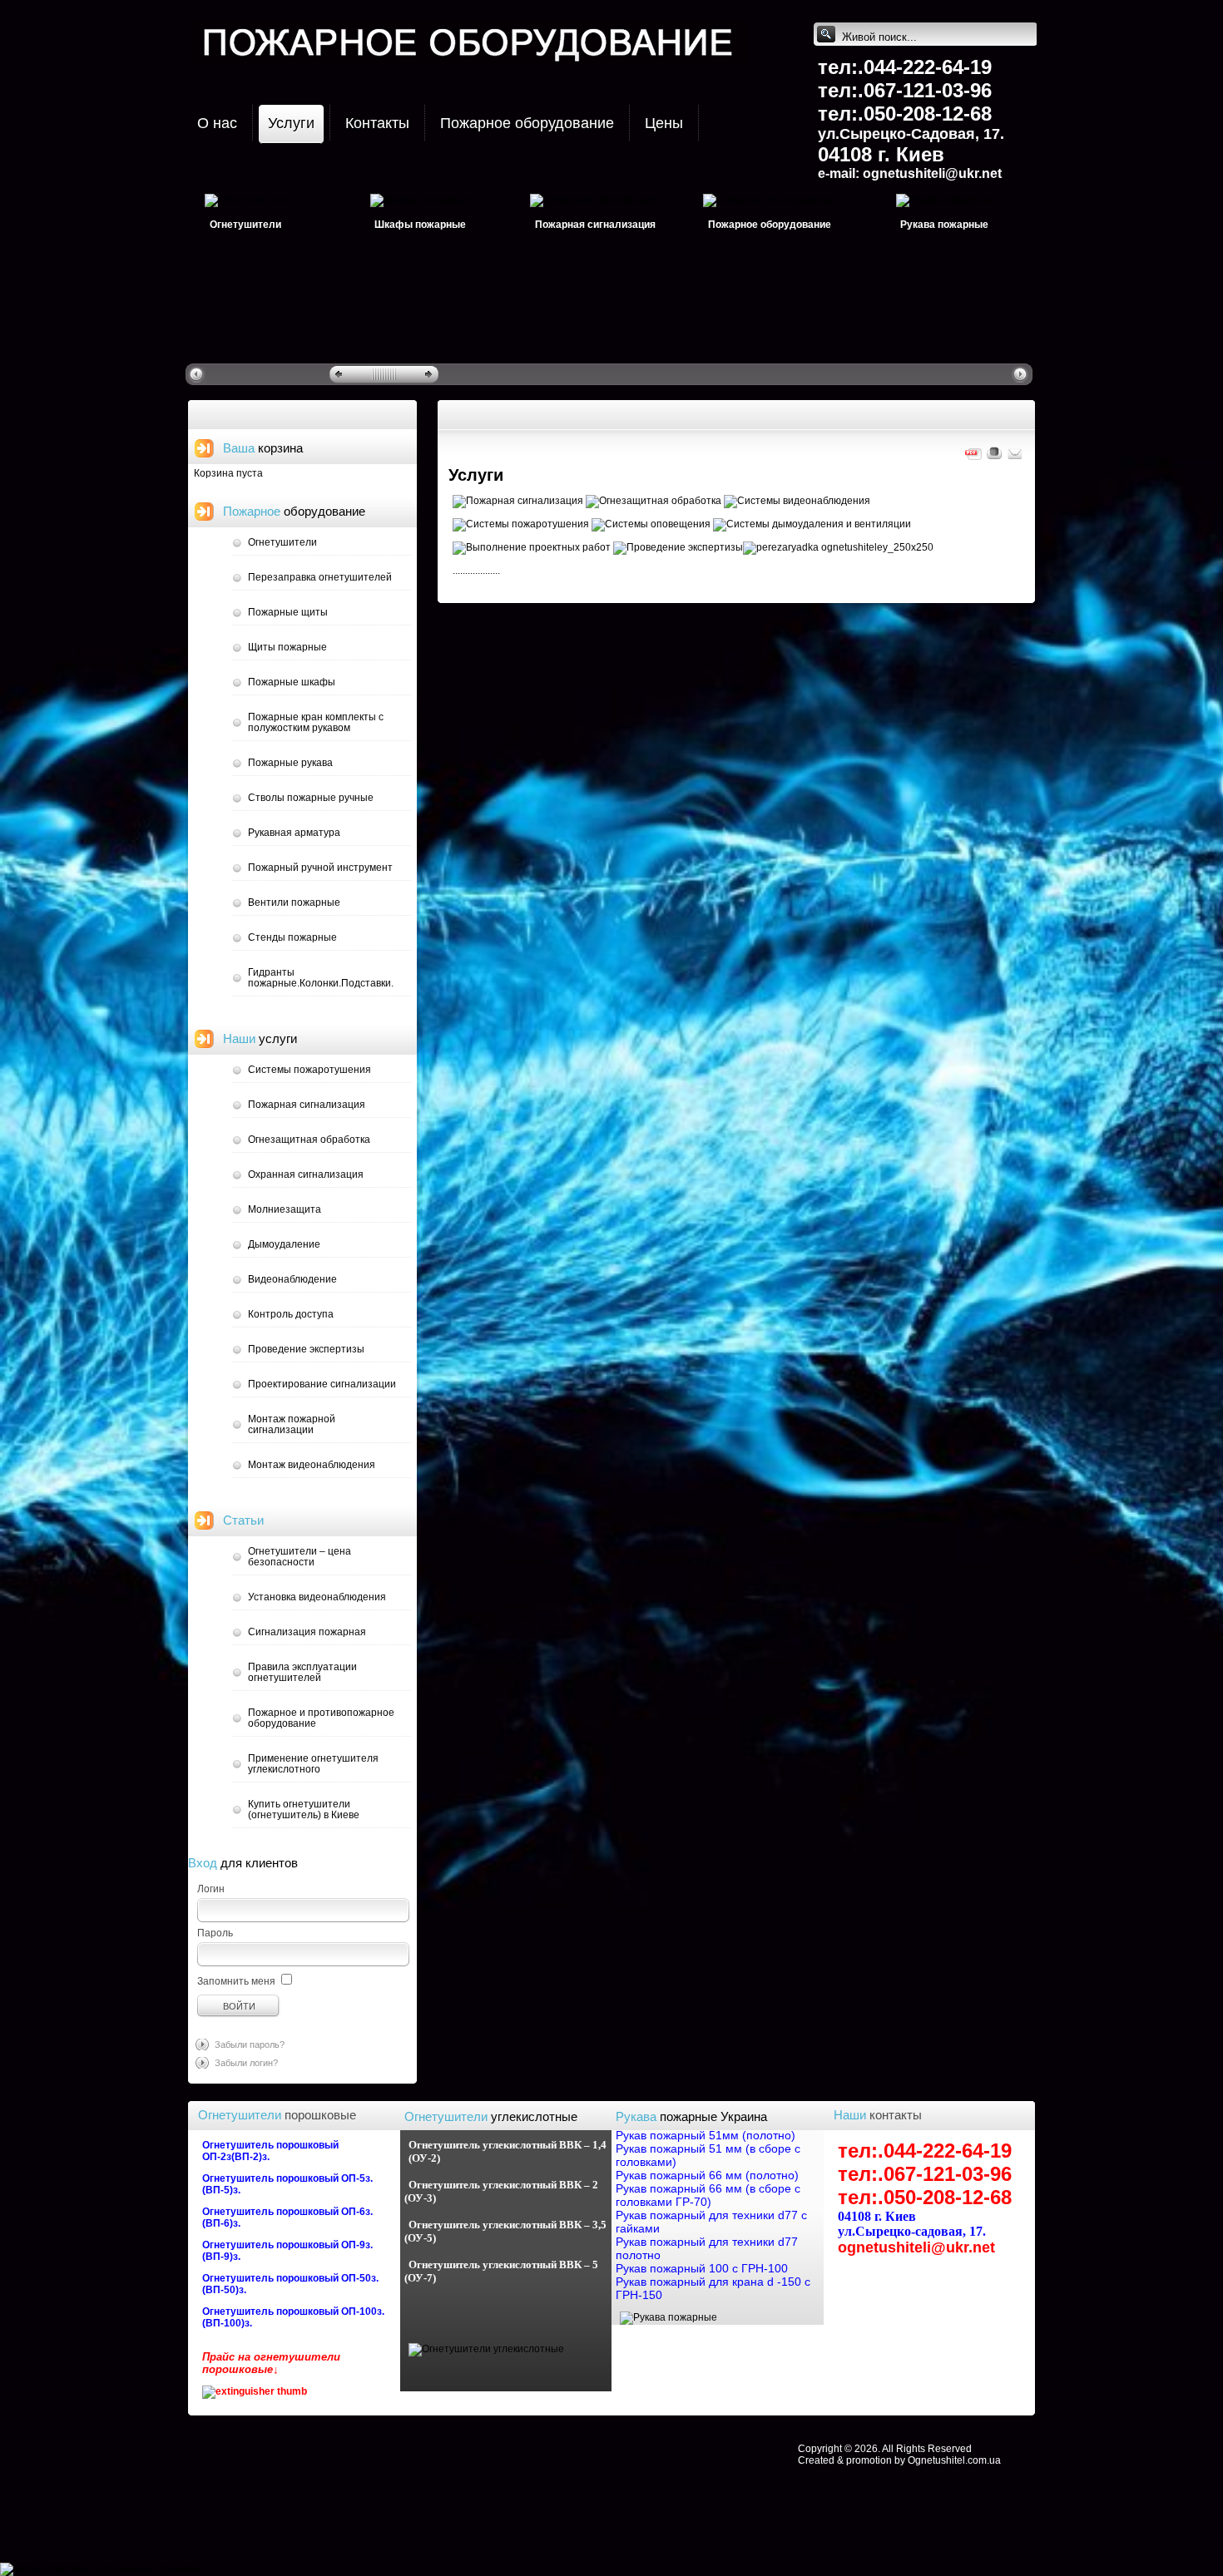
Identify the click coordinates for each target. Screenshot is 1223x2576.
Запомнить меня (236, 1981)
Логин (211, 1889)
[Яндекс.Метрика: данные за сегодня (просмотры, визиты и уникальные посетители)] (45, 2569)
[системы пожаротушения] (521, 524)
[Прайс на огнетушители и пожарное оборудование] (255, 2391)
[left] (198, 373)
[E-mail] (1015, 458)
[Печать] (994, 458)
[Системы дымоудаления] (812, 524)
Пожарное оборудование (527, 123)
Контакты (377, 123)
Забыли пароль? (250, 2044)
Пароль (215, 1933)
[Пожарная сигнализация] (518, 501)
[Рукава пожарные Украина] (668, 2317)
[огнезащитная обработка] (654, 501)
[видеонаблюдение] (797, 501)
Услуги (291, 123)
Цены (664, 123)
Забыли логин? (246, 2063)
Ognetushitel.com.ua (954, 2460)
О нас (217, 123)
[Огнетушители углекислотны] (486, 2349)
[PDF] (973, 458)
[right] (1022, 373)
